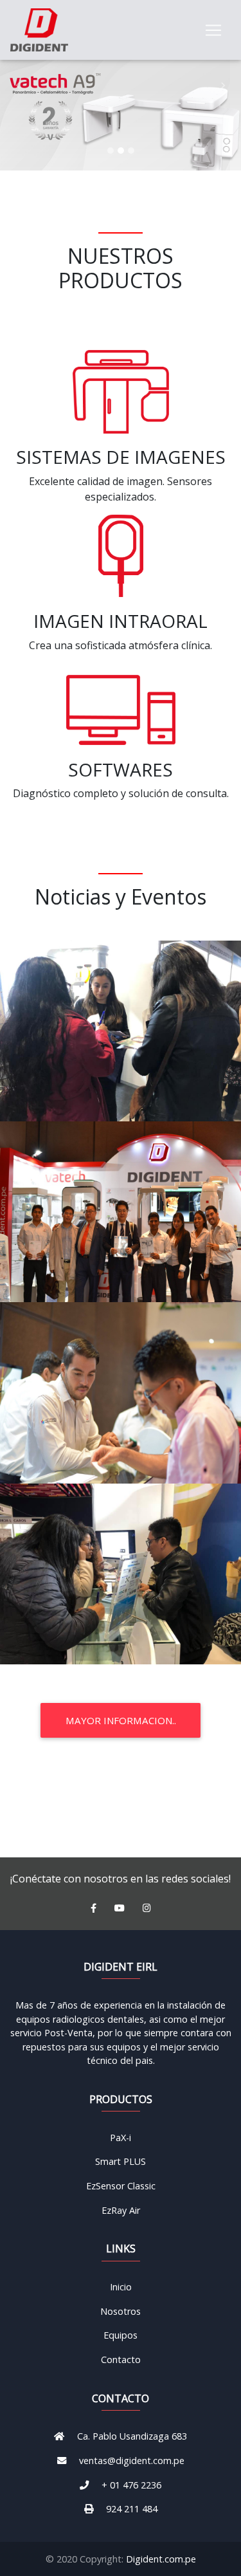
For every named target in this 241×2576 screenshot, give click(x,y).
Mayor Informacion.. (121, 1720)
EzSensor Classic (121, 2186)
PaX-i (121, 2138)
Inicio (121, 2287)
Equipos (121, 2335)
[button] (18, 85)
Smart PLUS (121, 2161)
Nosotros (121, 2311)
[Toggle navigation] (213, 30)
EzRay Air (121, 2210)
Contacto (121, 2360)
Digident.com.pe (161, 2559)
